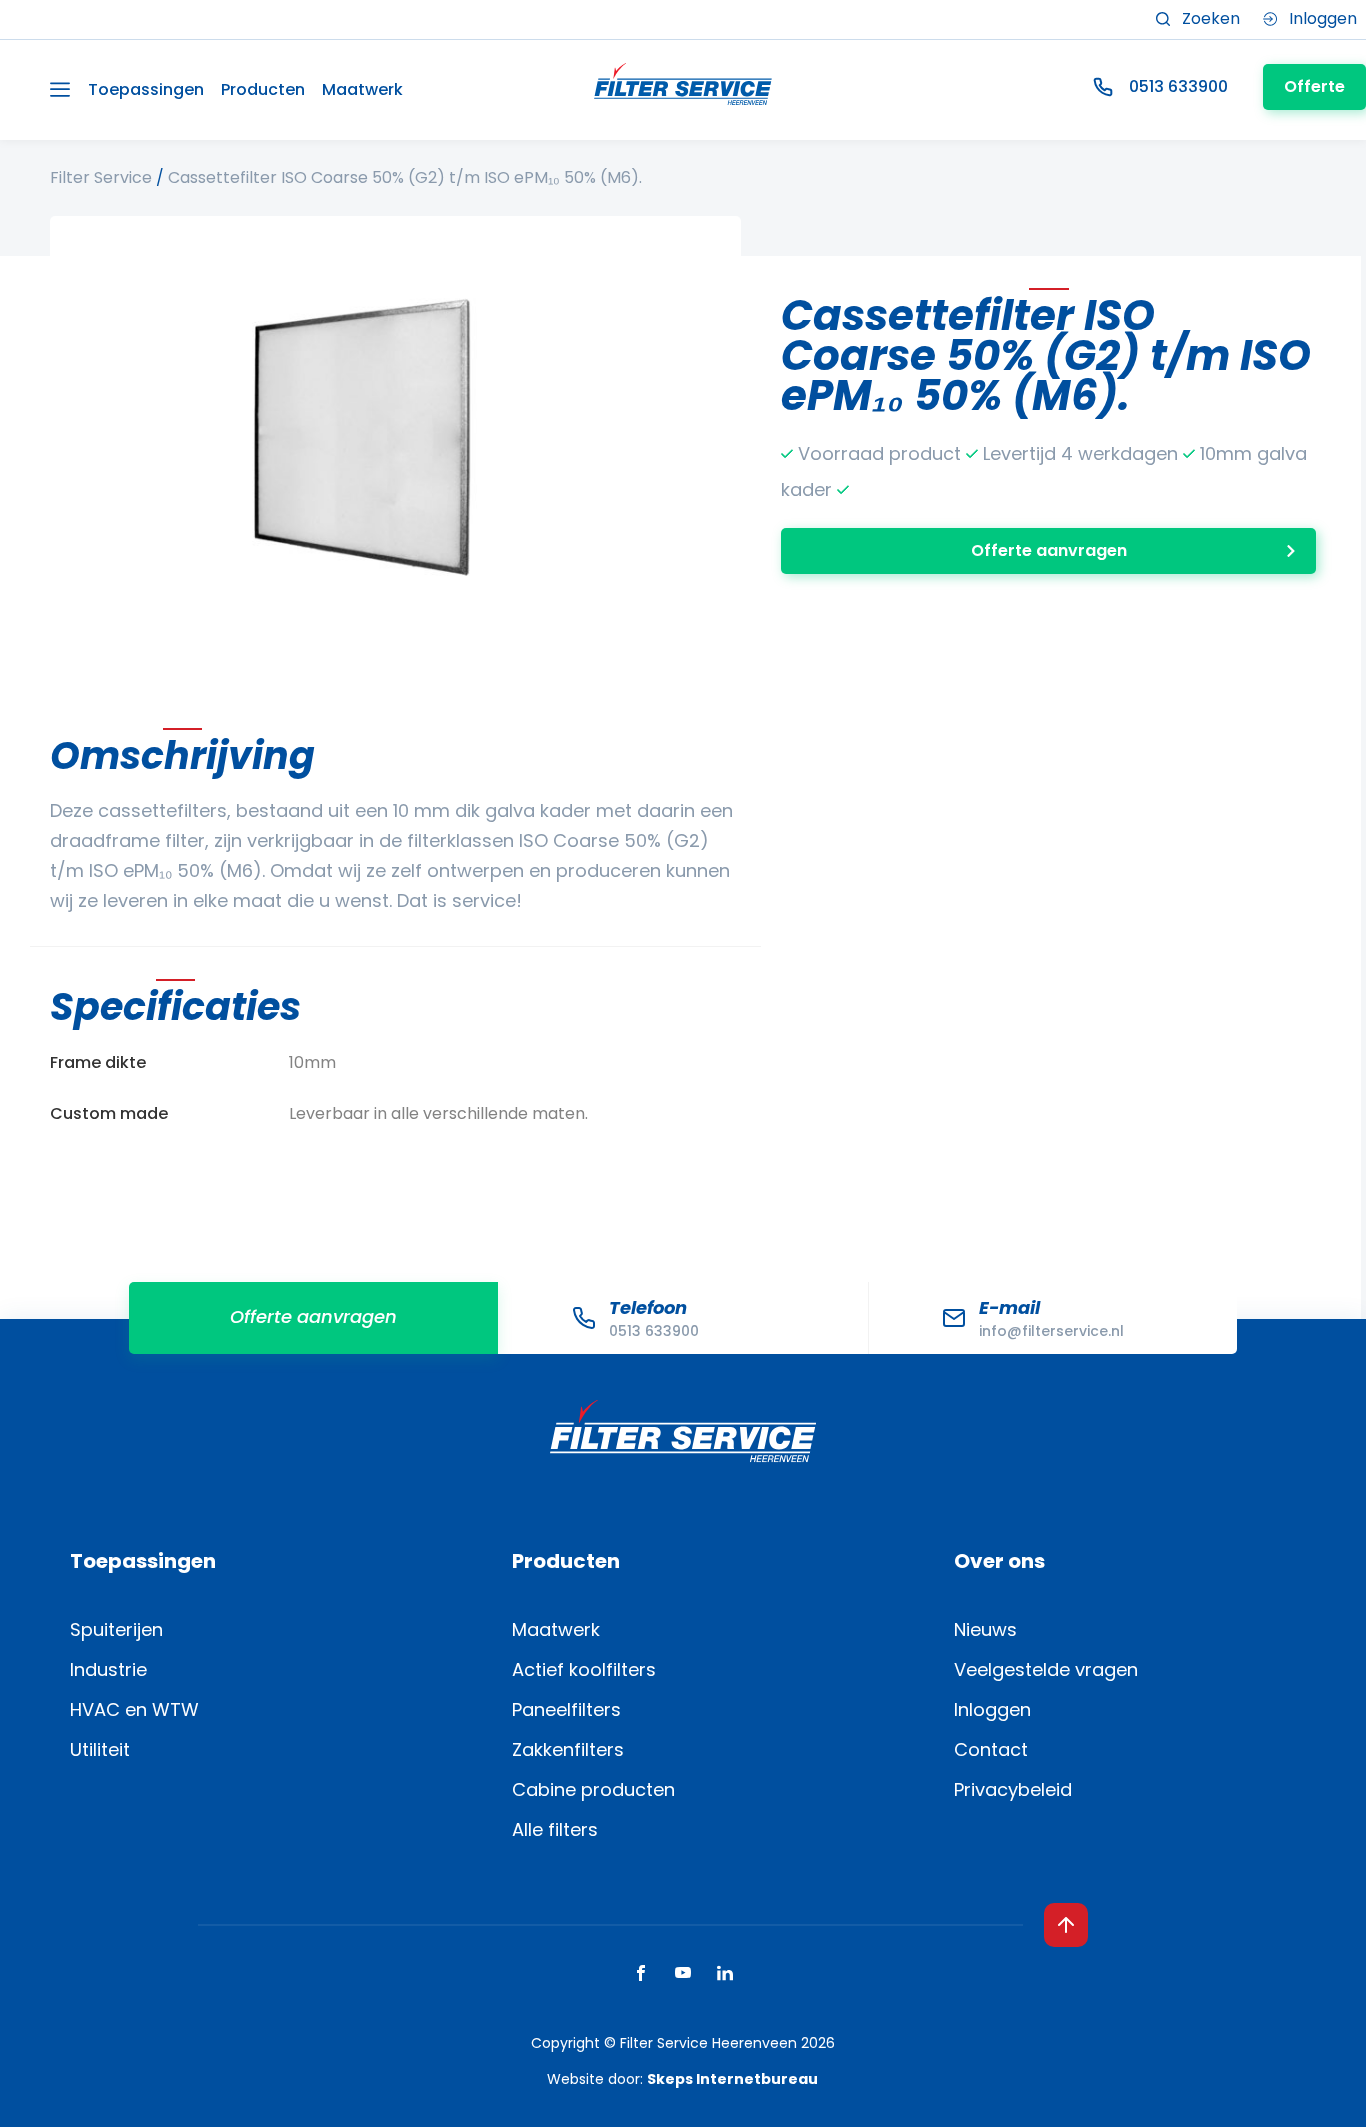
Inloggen (992, 1709)
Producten (263, 89)
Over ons (999, 1561)
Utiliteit (100, 1749)
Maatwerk (362, 89)
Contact (991, 1749)
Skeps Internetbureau (732, 2079)
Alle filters (555, 1829)
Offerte (1314, 86)
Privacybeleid (1013, 1789)
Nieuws (985, 1629)
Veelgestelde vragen (1046, 1669)
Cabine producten (593, 1789)
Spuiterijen (116, 1629)
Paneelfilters (566, 1709)
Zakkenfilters (568, 1749)
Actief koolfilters (584, 1669)
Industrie (108, 1669)
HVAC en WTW (134, 1709)
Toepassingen (146, 89)
